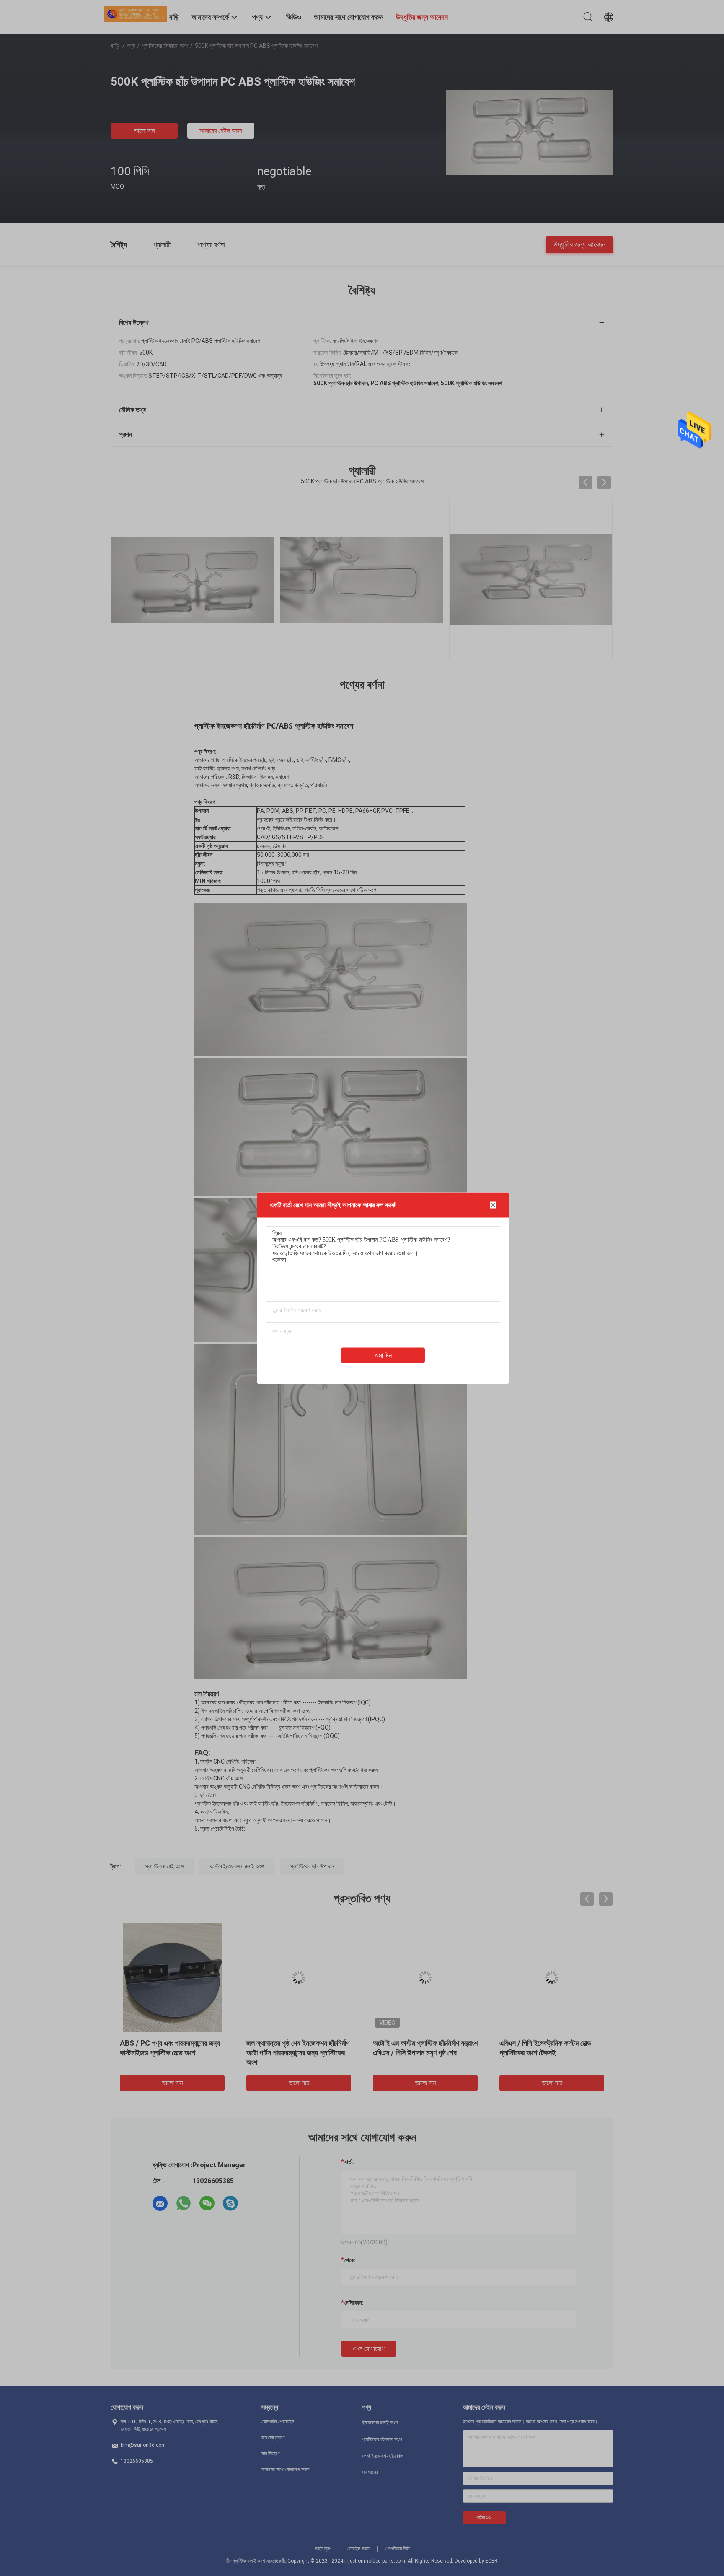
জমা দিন (383, 1355)
